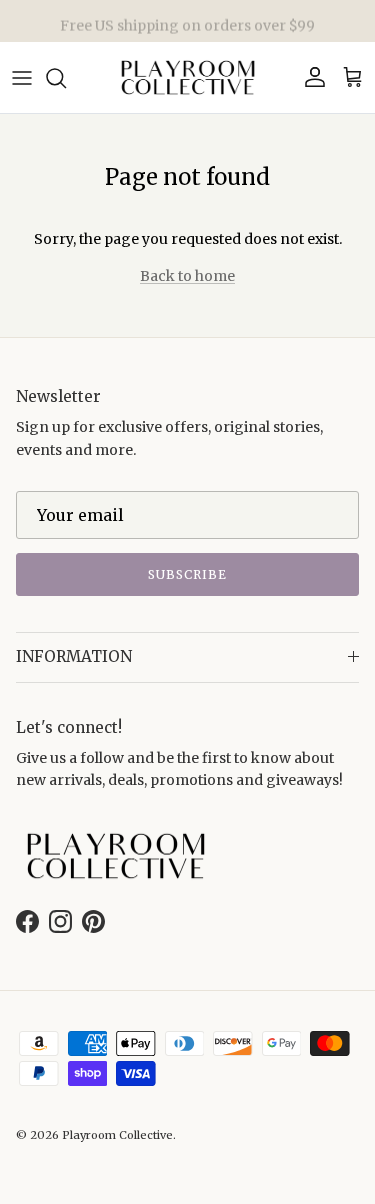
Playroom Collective (117, 1135)
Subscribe (187, 574)
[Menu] (22, 78)
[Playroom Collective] (188, 77)
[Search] (66, 78)
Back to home (187, 276)
